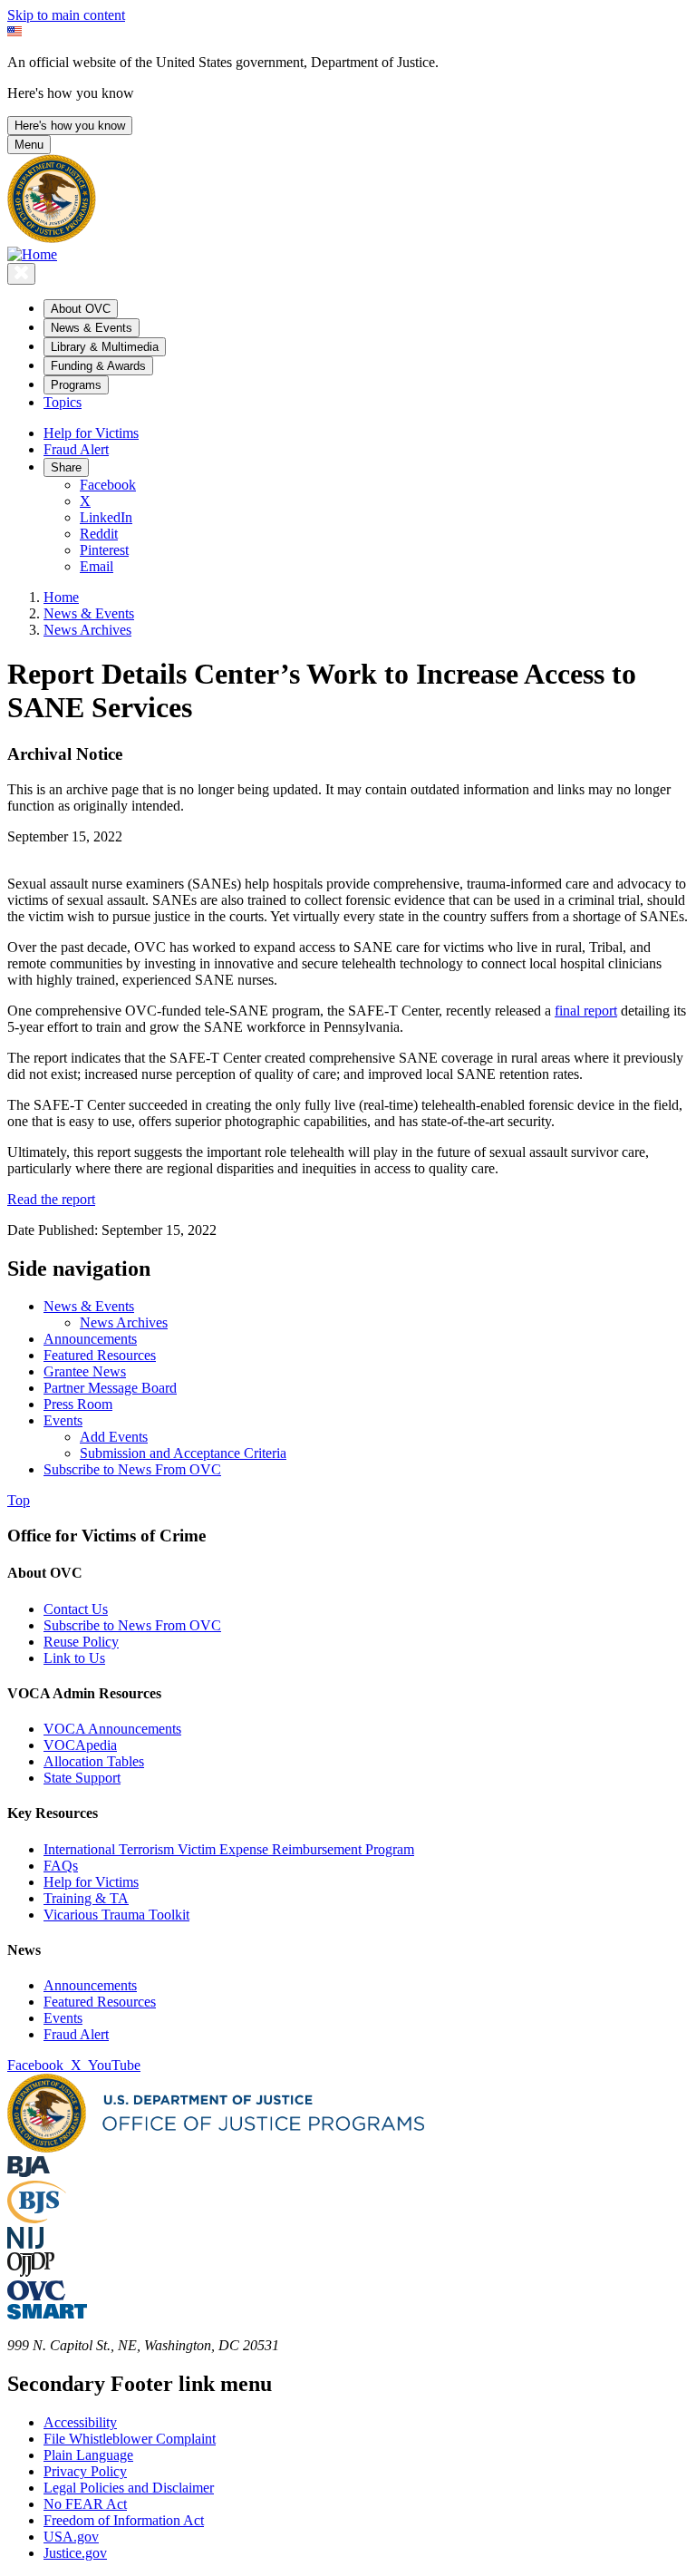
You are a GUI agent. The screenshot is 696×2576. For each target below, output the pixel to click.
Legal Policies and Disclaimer (129, 2488)
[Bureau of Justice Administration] (29, 2172)
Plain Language (88, 2455)
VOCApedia (80, 1745)
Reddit (99, 534)
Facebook (108, 485)
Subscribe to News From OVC (132, 1625)
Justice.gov (75, 2553)
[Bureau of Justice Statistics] (37, 2218)
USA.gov (71, 2537)
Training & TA (86, 1898)
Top (19, 1500)
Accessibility (80, 2422)
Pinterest (104, 550)
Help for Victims (91, 433)
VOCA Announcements (112, 1729)
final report (586, 1011)
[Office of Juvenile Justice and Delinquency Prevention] (31, 2272)
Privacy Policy (85, 2471)
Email (97, 566)
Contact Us (76, 1609)
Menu (29, 145)
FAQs (61, 1866)
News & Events (89, 613)
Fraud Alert (76, 449)
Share (66, 467)
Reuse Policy (81, 1642)
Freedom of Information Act (124, 2520)
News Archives (87, 630)
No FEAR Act (85, 2504)
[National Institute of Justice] (25, 2244)
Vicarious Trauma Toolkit (116, 1915)
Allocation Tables (94, 1761)
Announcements (90, 1985)
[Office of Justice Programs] (52, 238)
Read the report (51, 1199)
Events (63, 2018)
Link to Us (74, 1658)
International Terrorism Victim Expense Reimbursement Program (229, 1849)
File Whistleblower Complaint (130, 2439)
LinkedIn (106, 517)
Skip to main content (66, 15)
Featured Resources (100, 2002)
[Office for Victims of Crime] (36, 2295)
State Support (82, 1778)
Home (61, 597)
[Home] (32, 254)
